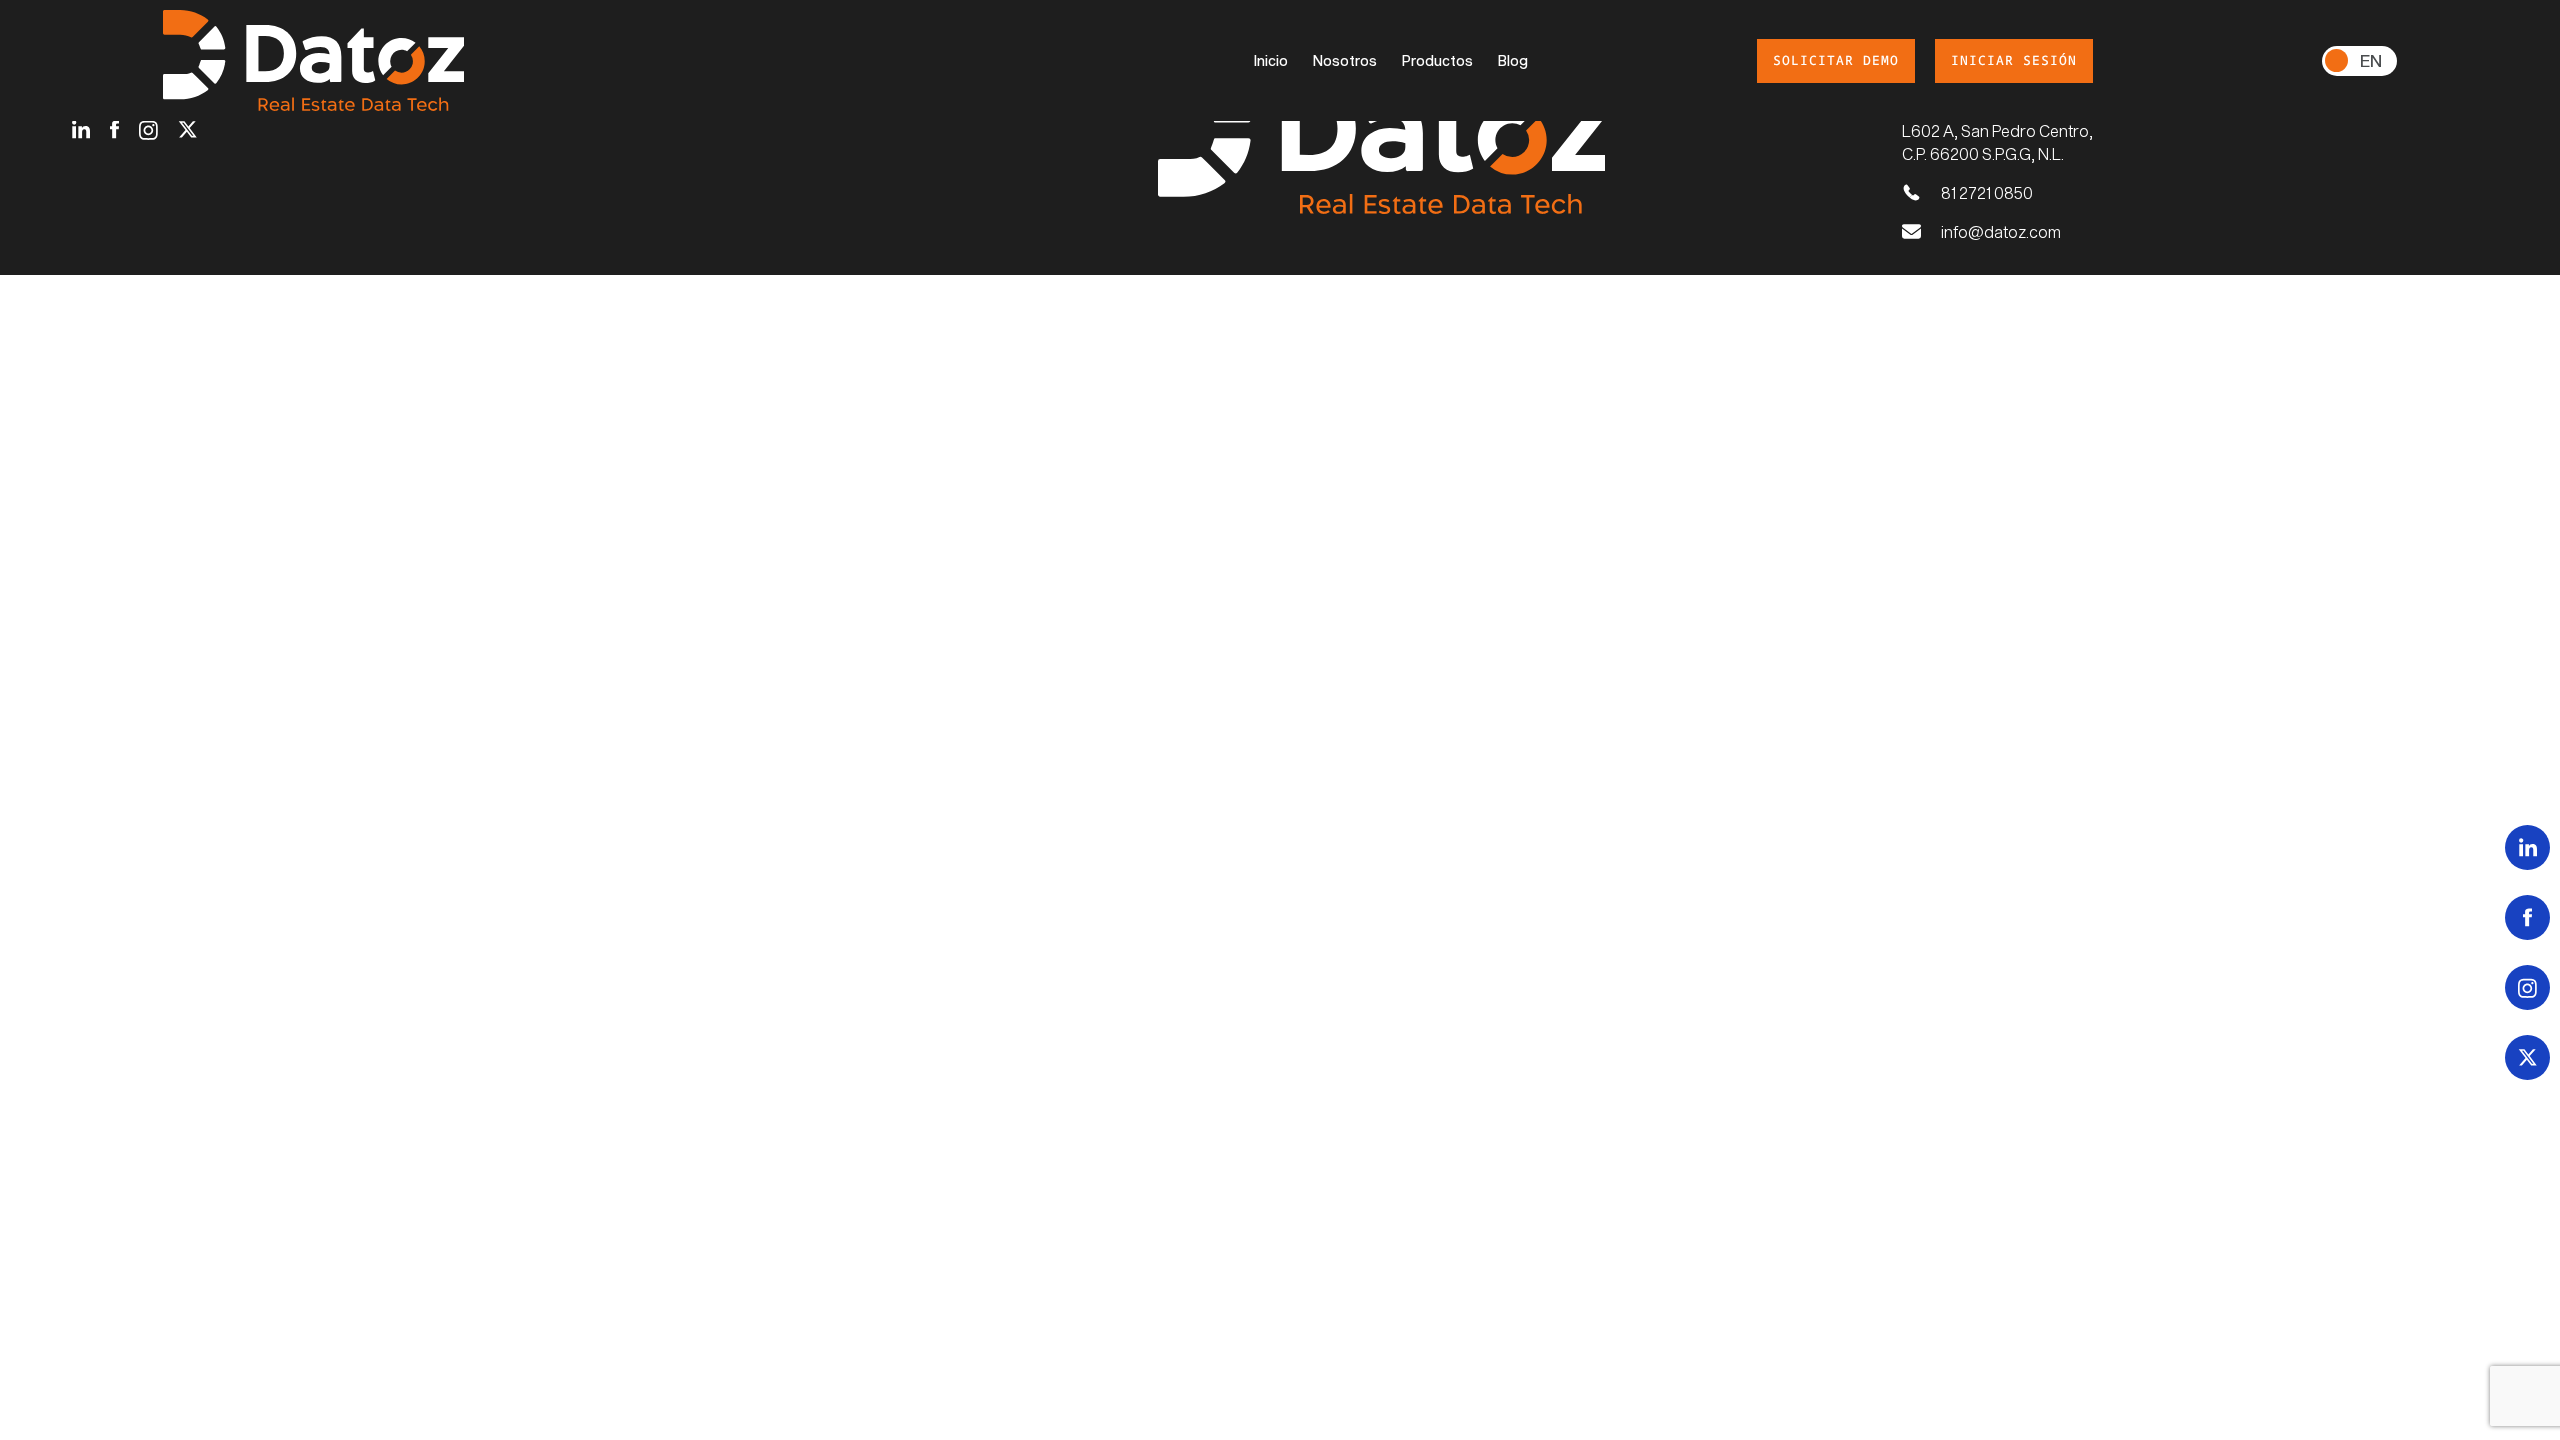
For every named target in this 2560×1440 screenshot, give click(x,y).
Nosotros (1345, 60)
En (2371, 60)
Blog (1513, 60)
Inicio (1271, 60)
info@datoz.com (2001, 231)
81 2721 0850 (1987, 192)
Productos (1437, 60)
